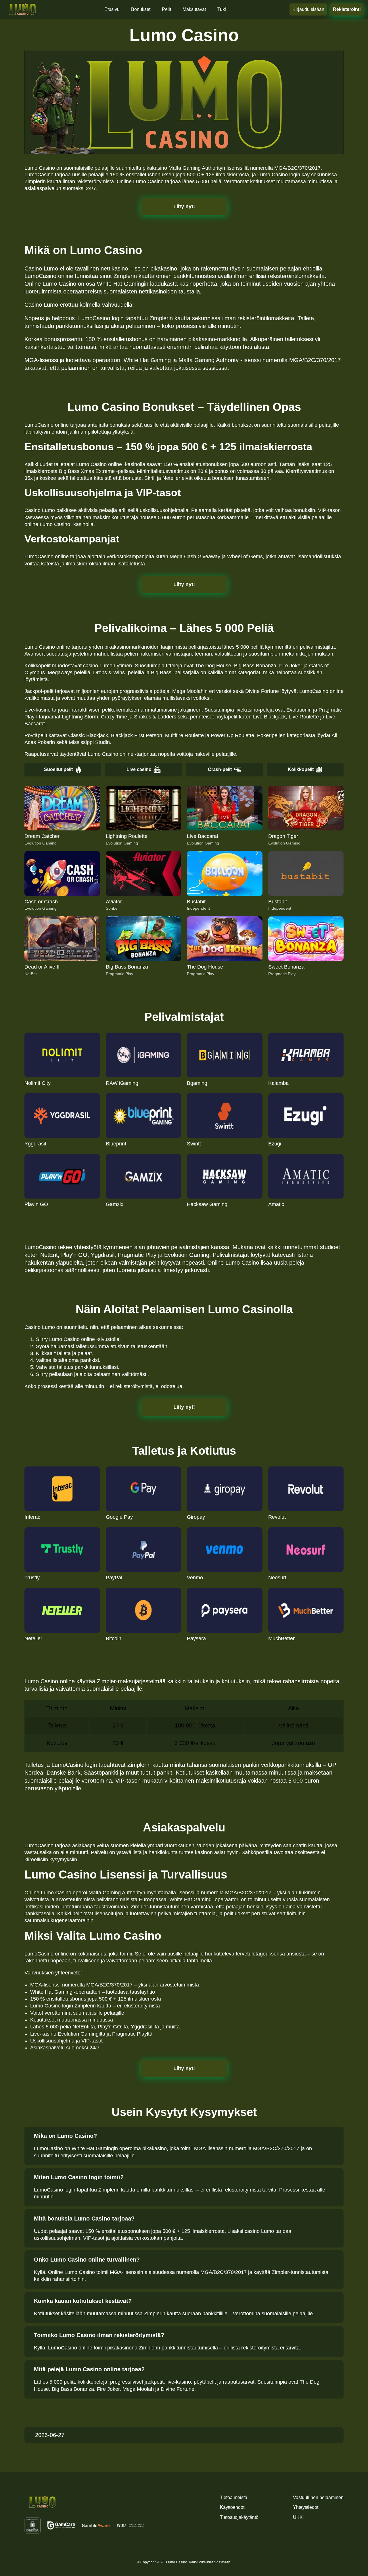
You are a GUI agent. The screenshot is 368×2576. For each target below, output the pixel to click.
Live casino (139, 769)
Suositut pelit (58, 769)
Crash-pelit (220, 769)
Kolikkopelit (301, 769)
